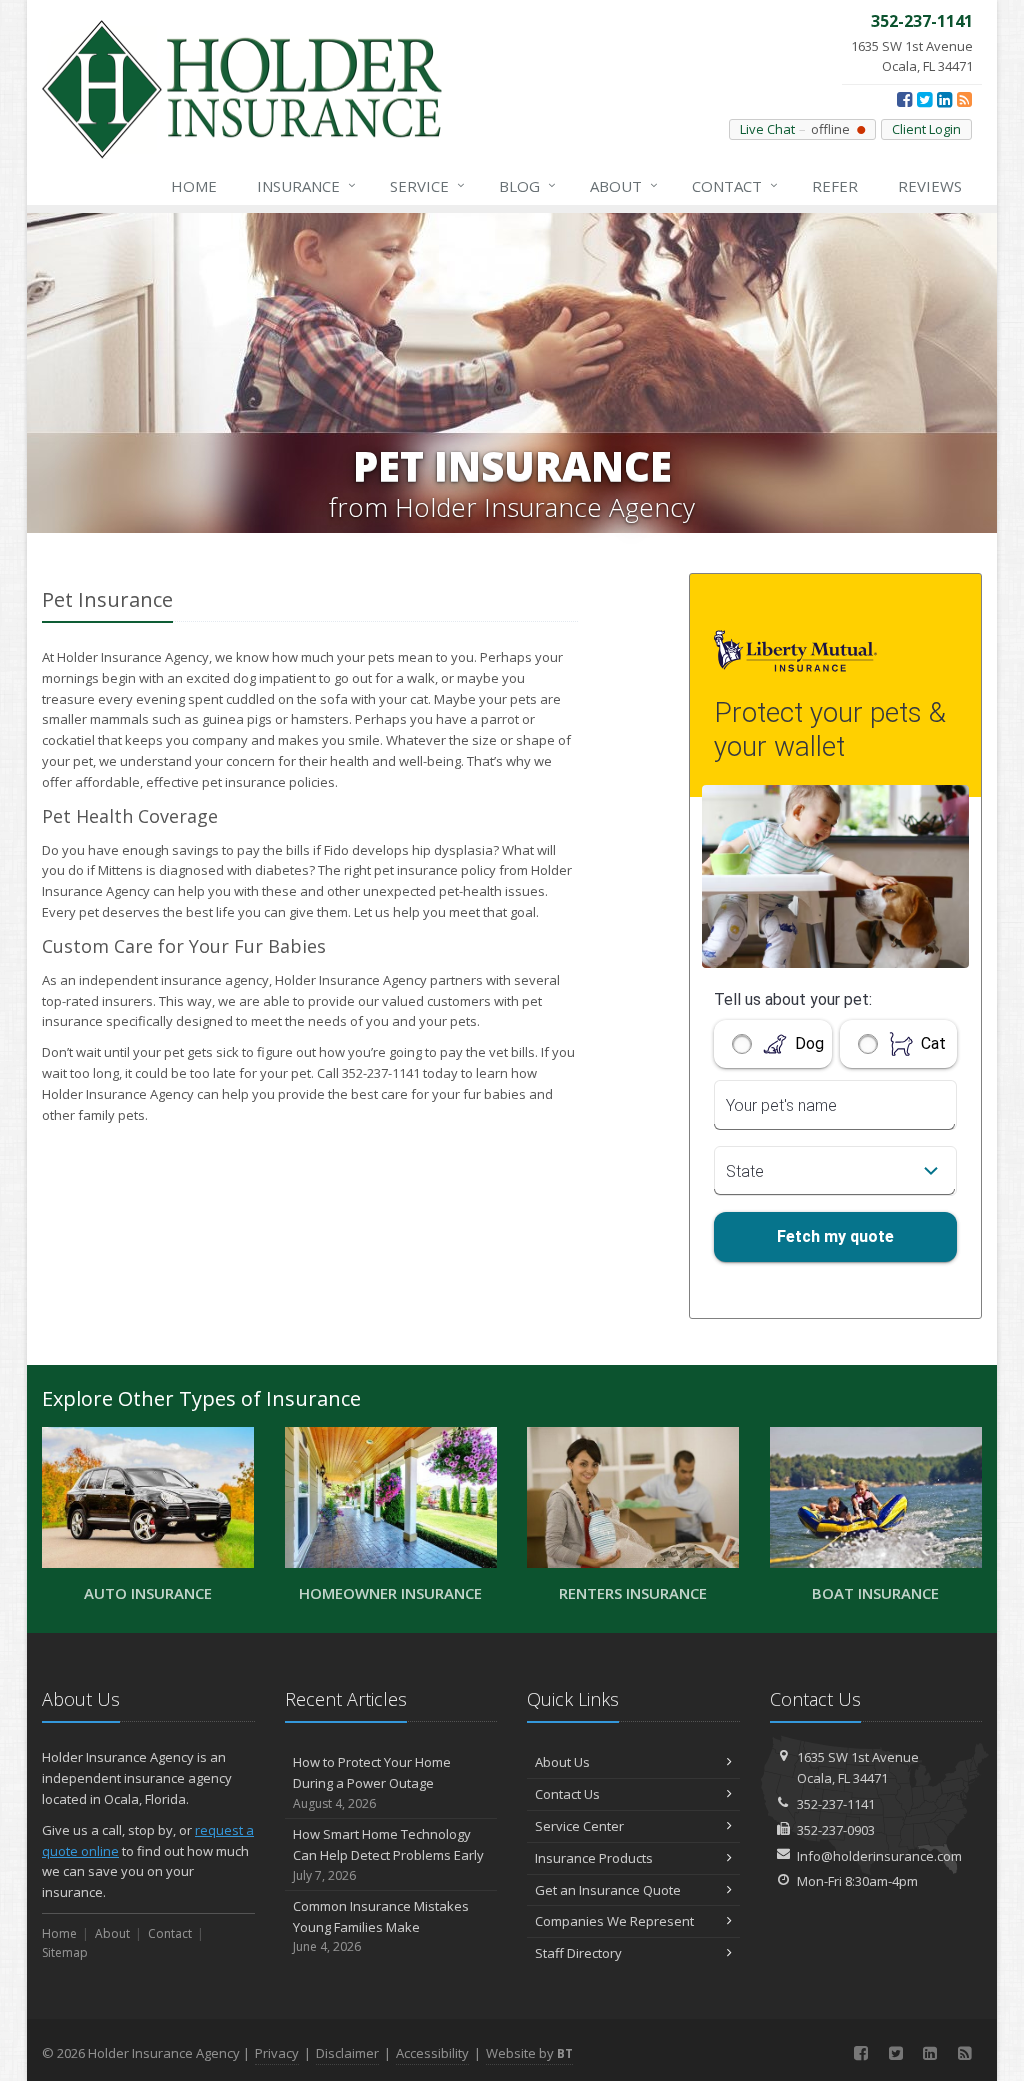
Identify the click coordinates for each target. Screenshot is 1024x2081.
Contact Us (567, 1794)
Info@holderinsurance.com (879, 1856)
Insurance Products (594, 1858)
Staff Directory (578, 1953)
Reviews (930, 186)
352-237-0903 (836, 1830)
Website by (529, 2053)
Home (194, 186)
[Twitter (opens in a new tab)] (924, 99)
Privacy (277, 2053)
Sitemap (65, 1952)
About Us (562, 1762)
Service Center (579, 1826)
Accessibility (432, 2053)
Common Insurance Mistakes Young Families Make (381, 1926)
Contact (735, 185)
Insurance (306, 185)
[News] (964, 99)
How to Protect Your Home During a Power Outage (372, 1782)
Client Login (926, 129)
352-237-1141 (836, 1804)
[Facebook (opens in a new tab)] (904, 99)
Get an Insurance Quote (608, 1890)
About (624, 185)
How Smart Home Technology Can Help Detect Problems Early (388, 1854)
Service (427, 185)
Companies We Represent (614, 1921)
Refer (835, 186)
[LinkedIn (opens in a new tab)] (944, 99)
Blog (527, 185)
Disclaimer (347, 2053)
